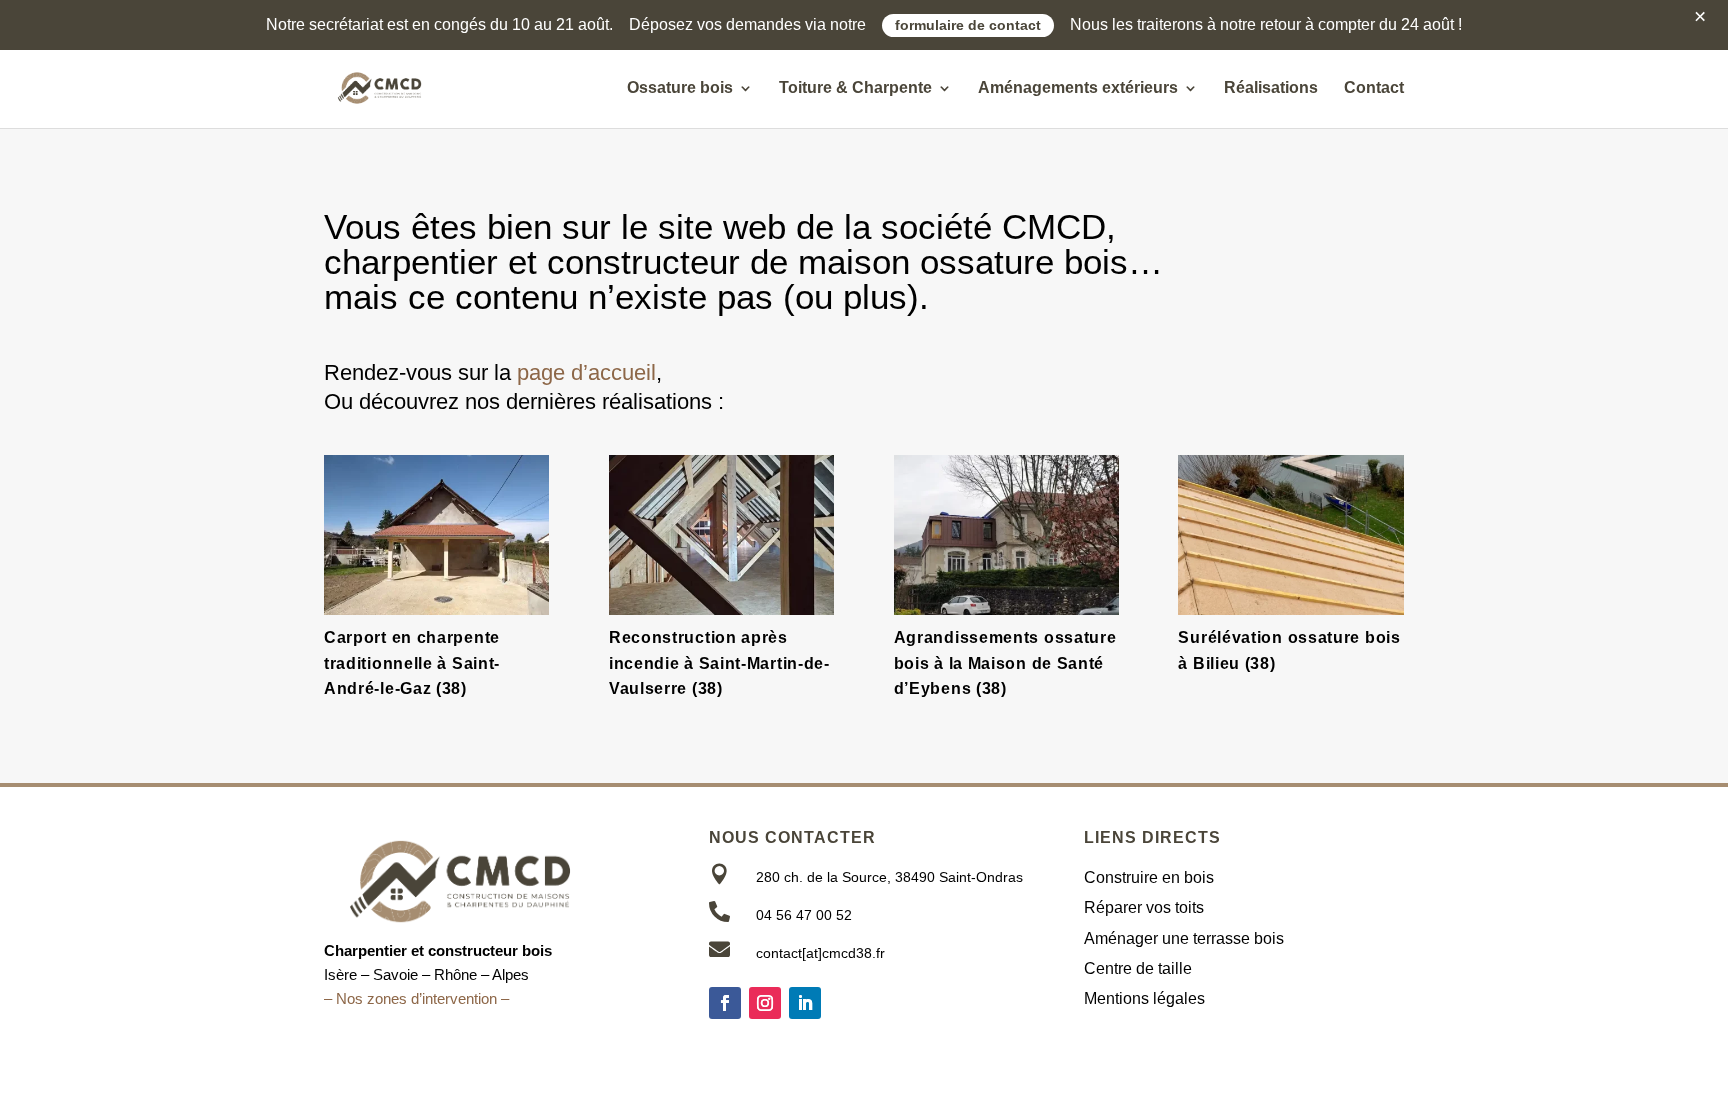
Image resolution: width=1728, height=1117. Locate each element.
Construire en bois (1149, 877)
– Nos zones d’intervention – (416, 998)
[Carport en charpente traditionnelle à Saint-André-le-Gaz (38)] (436, 535)
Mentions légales (1144, 998)
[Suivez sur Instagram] (765, 1003)
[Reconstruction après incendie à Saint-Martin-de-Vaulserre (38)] (721, 535)
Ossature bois (680, 88)
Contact (1374, 88)
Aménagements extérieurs (1078, 88)
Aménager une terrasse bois (1184, 938)
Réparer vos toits (1144, 907)
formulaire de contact (968, 25)
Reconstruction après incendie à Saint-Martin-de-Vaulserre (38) (719, 663)
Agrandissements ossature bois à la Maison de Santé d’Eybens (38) (1005, 663)
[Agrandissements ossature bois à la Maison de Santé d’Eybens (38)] (1006, 535)
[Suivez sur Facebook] (725, 1003)
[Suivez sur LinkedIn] (805, 1003)
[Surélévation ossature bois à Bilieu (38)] (1290, 535)
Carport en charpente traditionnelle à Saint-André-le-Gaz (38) (412, 663)
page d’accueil (586, 372)
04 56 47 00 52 (804, 915)
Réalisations (1271, 88)
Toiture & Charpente (855, 88)
